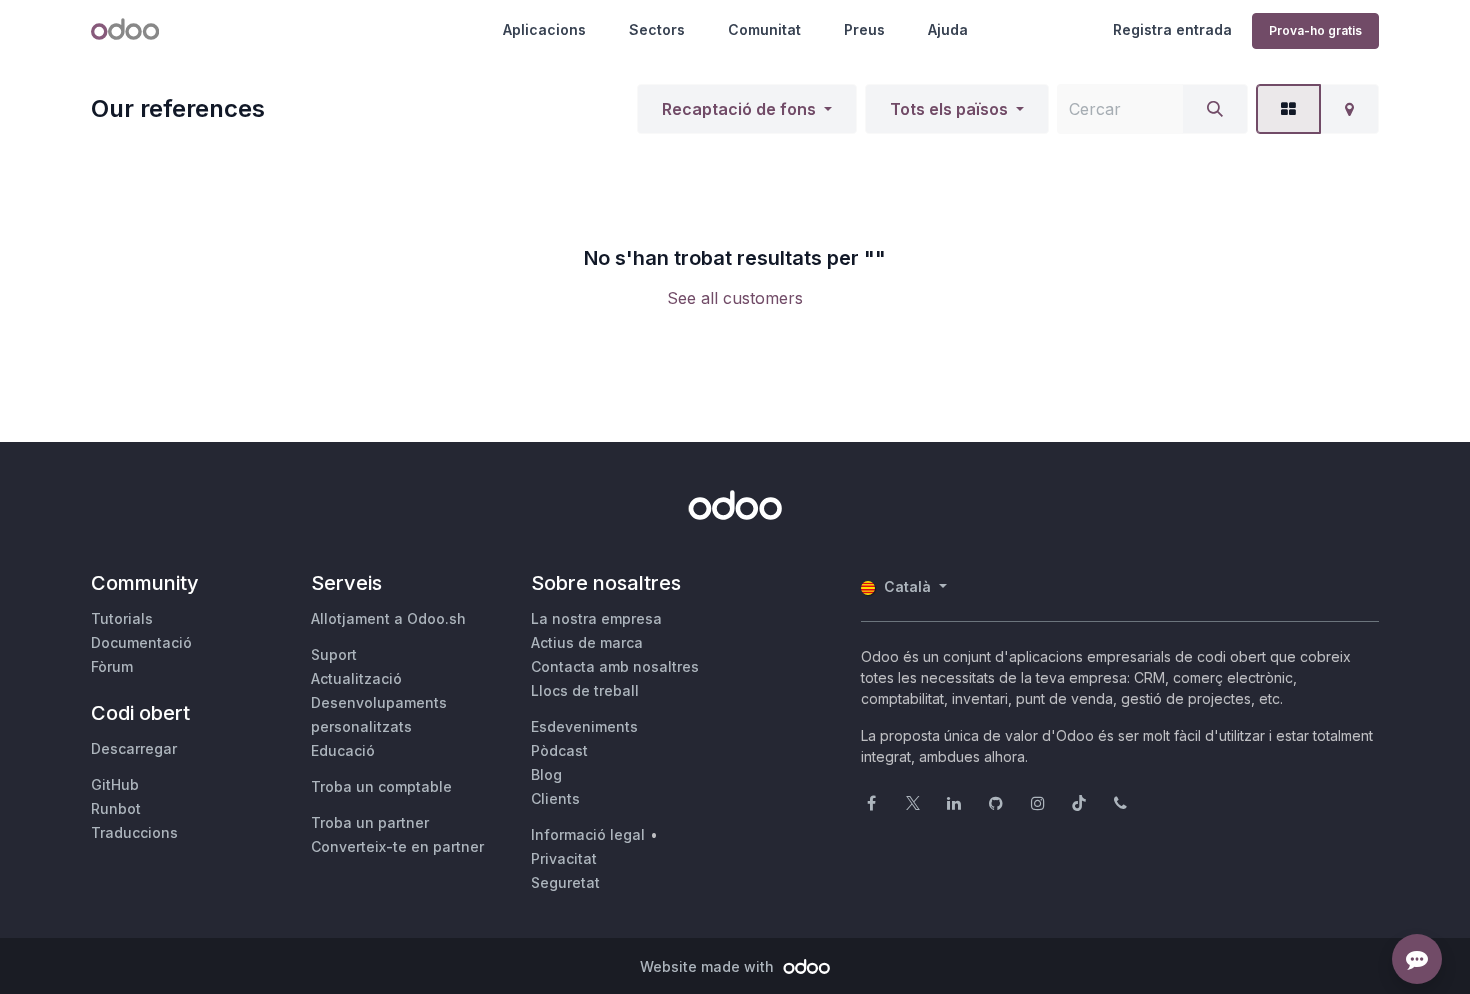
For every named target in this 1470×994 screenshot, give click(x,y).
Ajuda (948, 29)
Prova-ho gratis (1315, 30)
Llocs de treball (585, 690)
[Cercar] (1215, 109)
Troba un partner (370, 822)
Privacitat (564, 858)
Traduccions (134, 832)
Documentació (141, 642)
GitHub (115, 784)
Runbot (116, 808)
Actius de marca (587, 642)
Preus (864, 29)
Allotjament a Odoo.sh (388, 618)
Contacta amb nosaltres (615, 666)
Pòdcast (559, 750)
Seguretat (565, 882)
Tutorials (122, 618)
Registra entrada (1172, 29)
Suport (334, 654)
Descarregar (134, 748)
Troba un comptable (381, 786)
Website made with (709, 966)
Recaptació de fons (739, 109)
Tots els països (949, 109)
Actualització (356, 678)
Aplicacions (544, 29)
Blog (546, 774)
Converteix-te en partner (397, 846)
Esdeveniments (584, 726)
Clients (555, 798)
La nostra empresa (596, 618)
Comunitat (764, 29)
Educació (343, 750)
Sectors (657, 29)
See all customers (735, 298)
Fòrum (112, 666)
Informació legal (588, 834)
